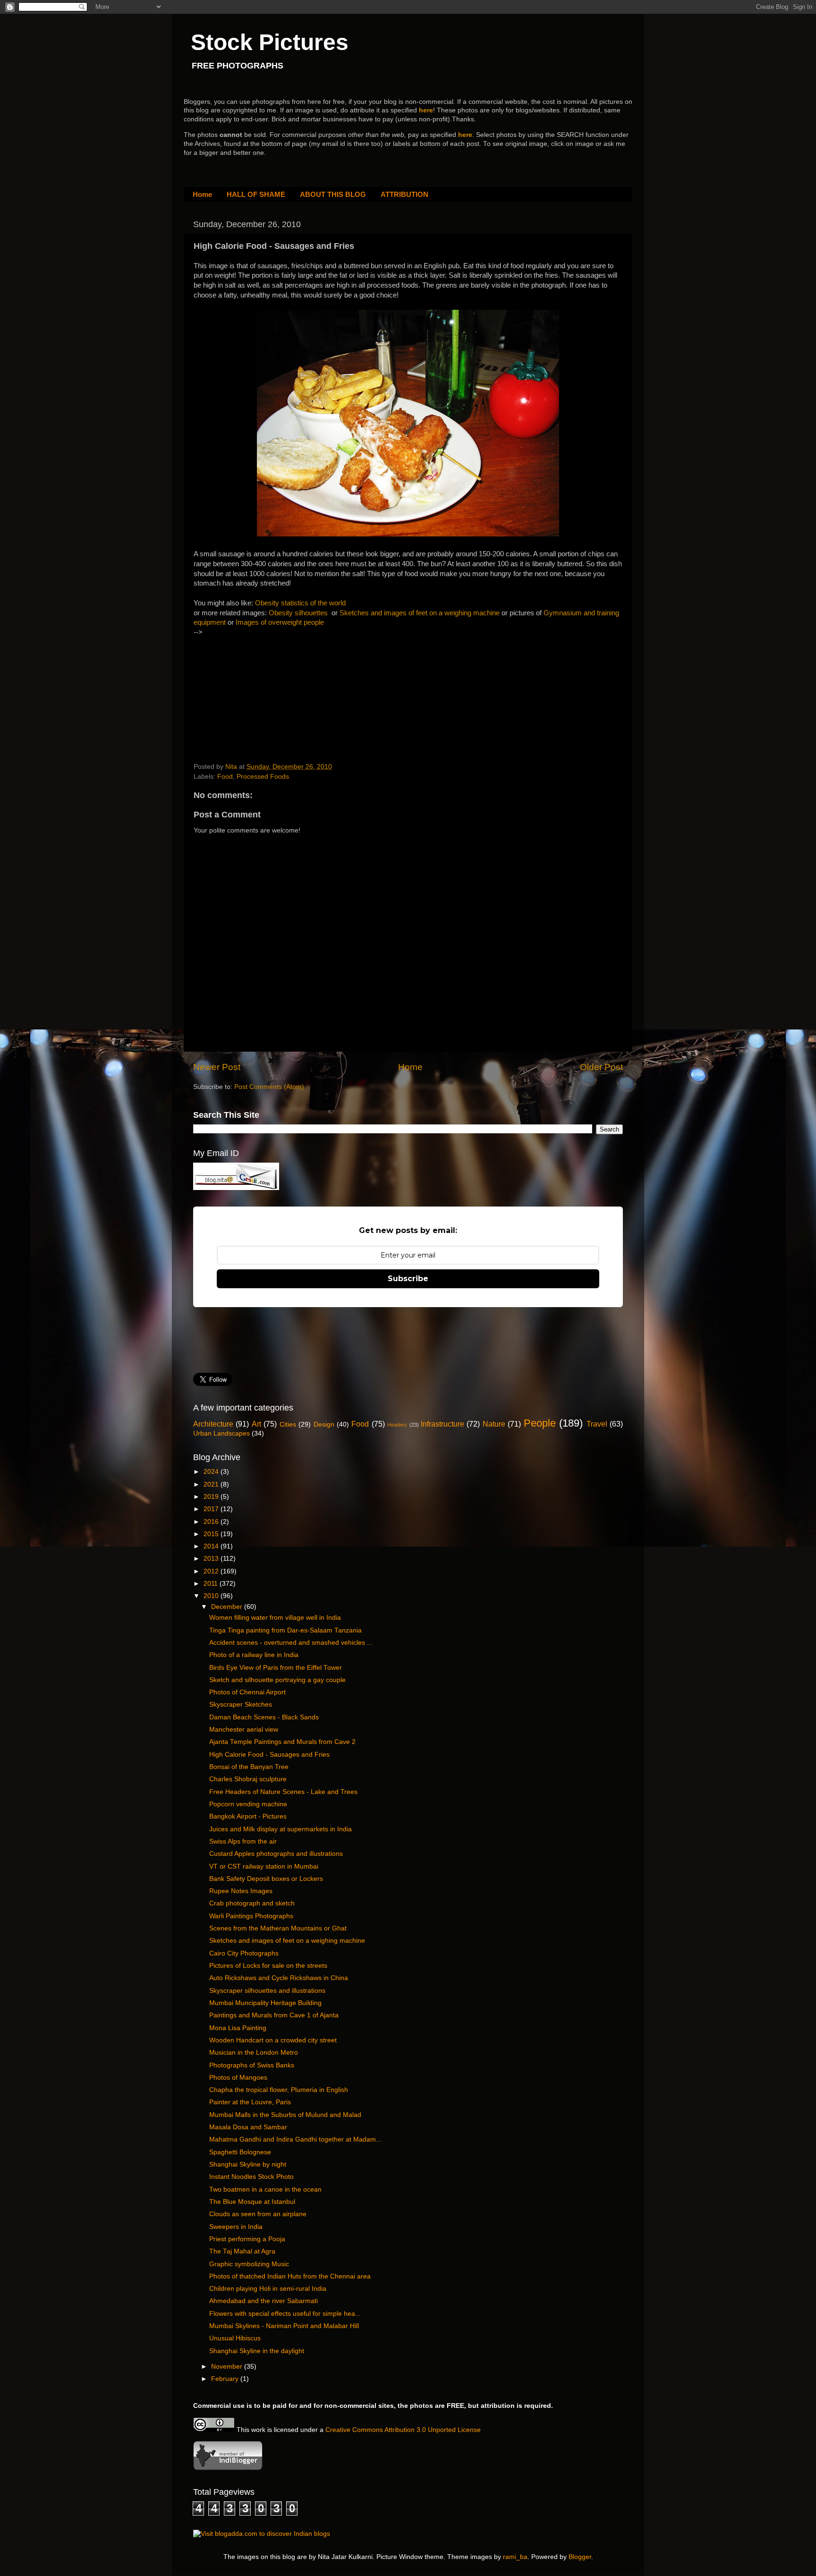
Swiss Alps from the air (243, 1841)
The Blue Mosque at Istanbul (252, 2202)
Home (202, 194)
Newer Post (217, 1067)
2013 (212, 1559)
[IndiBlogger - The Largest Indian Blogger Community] (228, 2468)
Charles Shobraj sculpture (248, 1779)
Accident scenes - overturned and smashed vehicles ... (291, 1643)
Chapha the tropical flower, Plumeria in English (279, 2090)
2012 (212, 1571)
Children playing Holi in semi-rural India (268, 2289)
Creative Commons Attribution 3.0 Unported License (403, 2430)
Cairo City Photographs (244, 1953)
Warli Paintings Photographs (251, 1916)
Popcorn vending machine (248, 1804)
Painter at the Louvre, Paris (250, 2102)
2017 (212, 1509)
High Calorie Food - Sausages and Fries (269, 1755)
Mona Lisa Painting (238, 2028)
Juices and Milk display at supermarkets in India (280, 1829)
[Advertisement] (264, 697)
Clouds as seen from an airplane (258, 2214)
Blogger (580, 2557)
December (228, 1607)
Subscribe (408, 1279)
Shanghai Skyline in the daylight (257, 2351)
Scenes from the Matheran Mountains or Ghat (278, 1928)
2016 (212, 1522)
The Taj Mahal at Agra (242, 2251)
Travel (597, 1424)
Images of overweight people (280, 622)
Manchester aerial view (244, 1730)
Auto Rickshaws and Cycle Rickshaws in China (279, 1978)
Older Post (601, 1067)
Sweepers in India (236, 2227)
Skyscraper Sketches (241, 1705)
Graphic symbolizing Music (249, 2264)
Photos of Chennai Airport (247, 1692)
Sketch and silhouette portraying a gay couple (277, 1680)
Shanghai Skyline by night (248, 2164)
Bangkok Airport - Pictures (248, 1816)
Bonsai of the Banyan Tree (249, 1767)
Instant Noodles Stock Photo (251, 2177)
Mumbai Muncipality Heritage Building (265, 2003)
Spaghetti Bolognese (240, 2152)
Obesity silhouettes (298, 613)
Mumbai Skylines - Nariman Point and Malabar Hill (284, 2326)
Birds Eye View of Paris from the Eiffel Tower (276, 1668)
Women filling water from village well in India (275, 1618)
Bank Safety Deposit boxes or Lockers (266, 1879)
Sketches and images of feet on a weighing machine (420, 613)
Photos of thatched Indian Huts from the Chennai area (290, 2276)
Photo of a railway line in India (254, 1655)
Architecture (213, 1424)
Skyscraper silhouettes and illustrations (267, 1991)
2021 (212, 1484)
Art (256, 1424)
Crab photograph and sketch (252, 1903)
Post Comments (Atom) (269, 1087)
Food (225, 777)
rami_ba (515, 2557)
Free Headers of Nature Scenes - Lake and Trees (283, 1792)
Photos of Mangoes (238, 2078)
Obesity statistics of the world (300, 603)
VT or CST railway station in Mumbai (264, 1866)
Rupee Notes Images (241, 1891)
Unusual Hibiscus (235, 2338)
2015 (212, 1534)
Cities (288, 1424)
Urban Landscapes (221, 1433)
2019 (212, 1497)
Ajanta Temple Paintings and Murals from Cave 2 (282, 1742)
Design (324, 1424)
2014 (212, 1546)
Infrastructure (442, 1424)
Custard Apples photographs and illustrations (276, 1854)
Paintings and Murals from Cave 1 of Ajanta (274, 2015)
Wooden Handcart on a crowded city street (273, 2040)
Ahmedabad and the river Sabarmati (263, 2301)
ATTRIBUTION (404, 194)
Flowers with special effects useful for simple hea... (285, 2314)
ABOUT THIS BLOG (333, 194)
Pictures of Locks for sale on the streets (268, 1966)
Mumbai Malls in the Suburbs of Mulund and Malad (285, 2115)
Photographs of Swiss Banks (252, 2065)
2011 (212, 1584)
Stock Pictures (270, 42)
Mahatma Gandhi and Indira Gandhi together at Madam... (295, 2139)
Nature (494, 1424)
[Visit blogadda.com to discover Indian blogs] (262, 2534)
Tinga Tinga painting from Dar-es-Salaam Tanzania (285, 1630)
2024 (212, 1472)
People (540, 1423)
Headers (397, 1425)
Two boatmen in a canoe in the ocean (265, 2189)
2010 (212, 1596)
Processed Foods (263, 777)
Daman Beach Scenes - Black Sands (264, 1717)
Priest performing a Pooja (247, 2239)
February (226, 2379)
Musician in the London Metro (254, 2053)
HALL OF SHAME (256, 194)
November (228, 2367)
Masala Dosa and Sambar (248, 2127)
